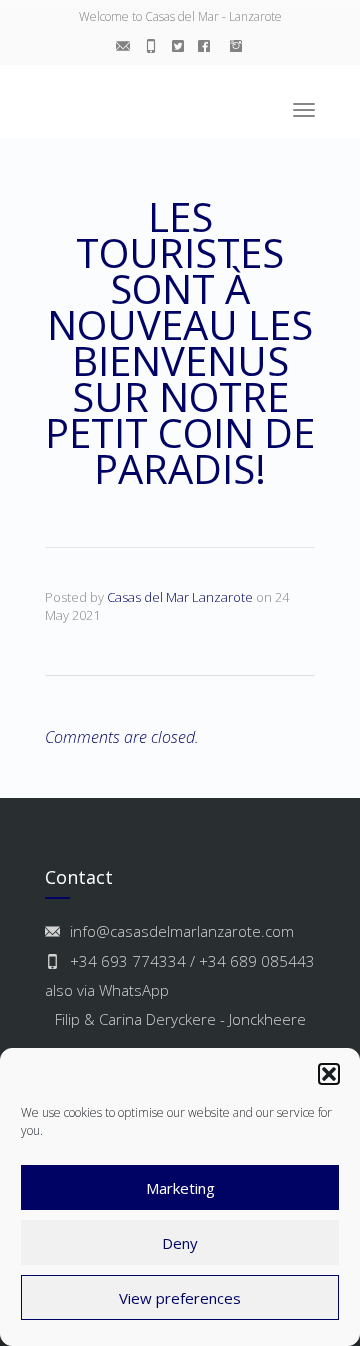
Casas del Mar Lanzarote (180, 597)
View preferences (180, 1298)
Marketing (180, 1188)
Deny (180, 1243)
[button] (329, 1074)
